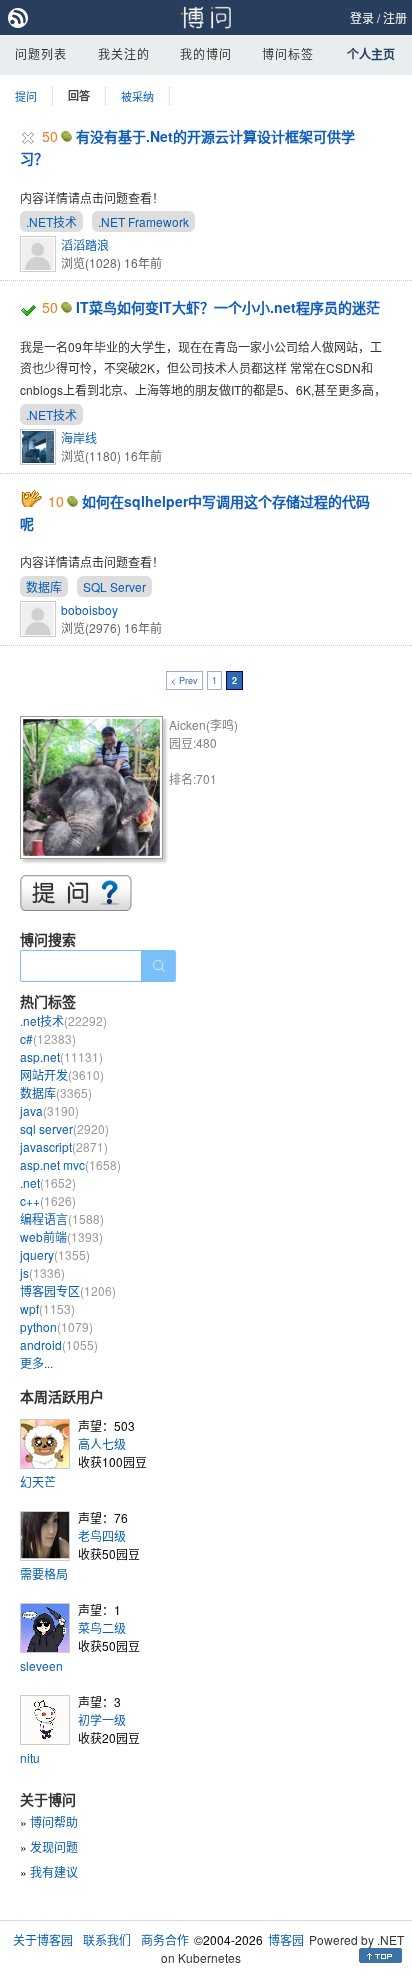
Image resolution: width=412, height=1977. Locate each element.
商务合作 (165, 1939)
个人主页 (371, 54)
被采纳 (137, 96)
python (56, 1326)
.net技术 (63, 1020)
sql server (64, 1128)
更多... (36, 1362)
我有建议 (54, 1871)
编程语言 (62, 1218)
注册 (395, 17)
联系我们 (107, 1939)
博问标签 (288, 53)
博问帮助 (54, 1821)
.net (48, 1182)
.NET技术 (51, 221)
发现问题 (54, 1846)
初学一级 (102, 1719)
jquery (55, 1254)
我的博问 (206, 53)
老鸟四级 (102, 1535)
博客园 (286, 1939)
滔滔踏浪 (85, 244)
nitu (30, 1757)
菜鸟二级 (102, 1627)
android (59, 1344)
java (49, 1110)
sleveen (41, 1665)
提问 (26, 96)
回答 (79, 95)
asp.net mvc (70, 1164)
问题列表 (41, 53)
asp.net (61, 1056)
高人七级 (102, 1443)
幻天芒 (38, 1481)
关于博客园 (43, 1939)
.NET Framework (143, 221)
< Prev (184, 680)
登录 (362, 17)
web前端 (61, 1236)
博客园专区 (68, 1290)
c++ (48, 1200)
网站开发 (62, 1074)
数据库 (44, 586)
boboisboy (89, 609)
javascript (64, 1146)
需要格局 (44, 1573)
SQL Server (114, 586)
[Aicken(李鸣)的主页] (94, 790)
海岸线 (79, 437)
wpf (47, 1308)
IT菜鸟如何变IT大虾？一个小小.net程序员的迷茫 (228, 307)
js (42, 1272)
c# (48, 1038)
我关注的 (124, 53)
